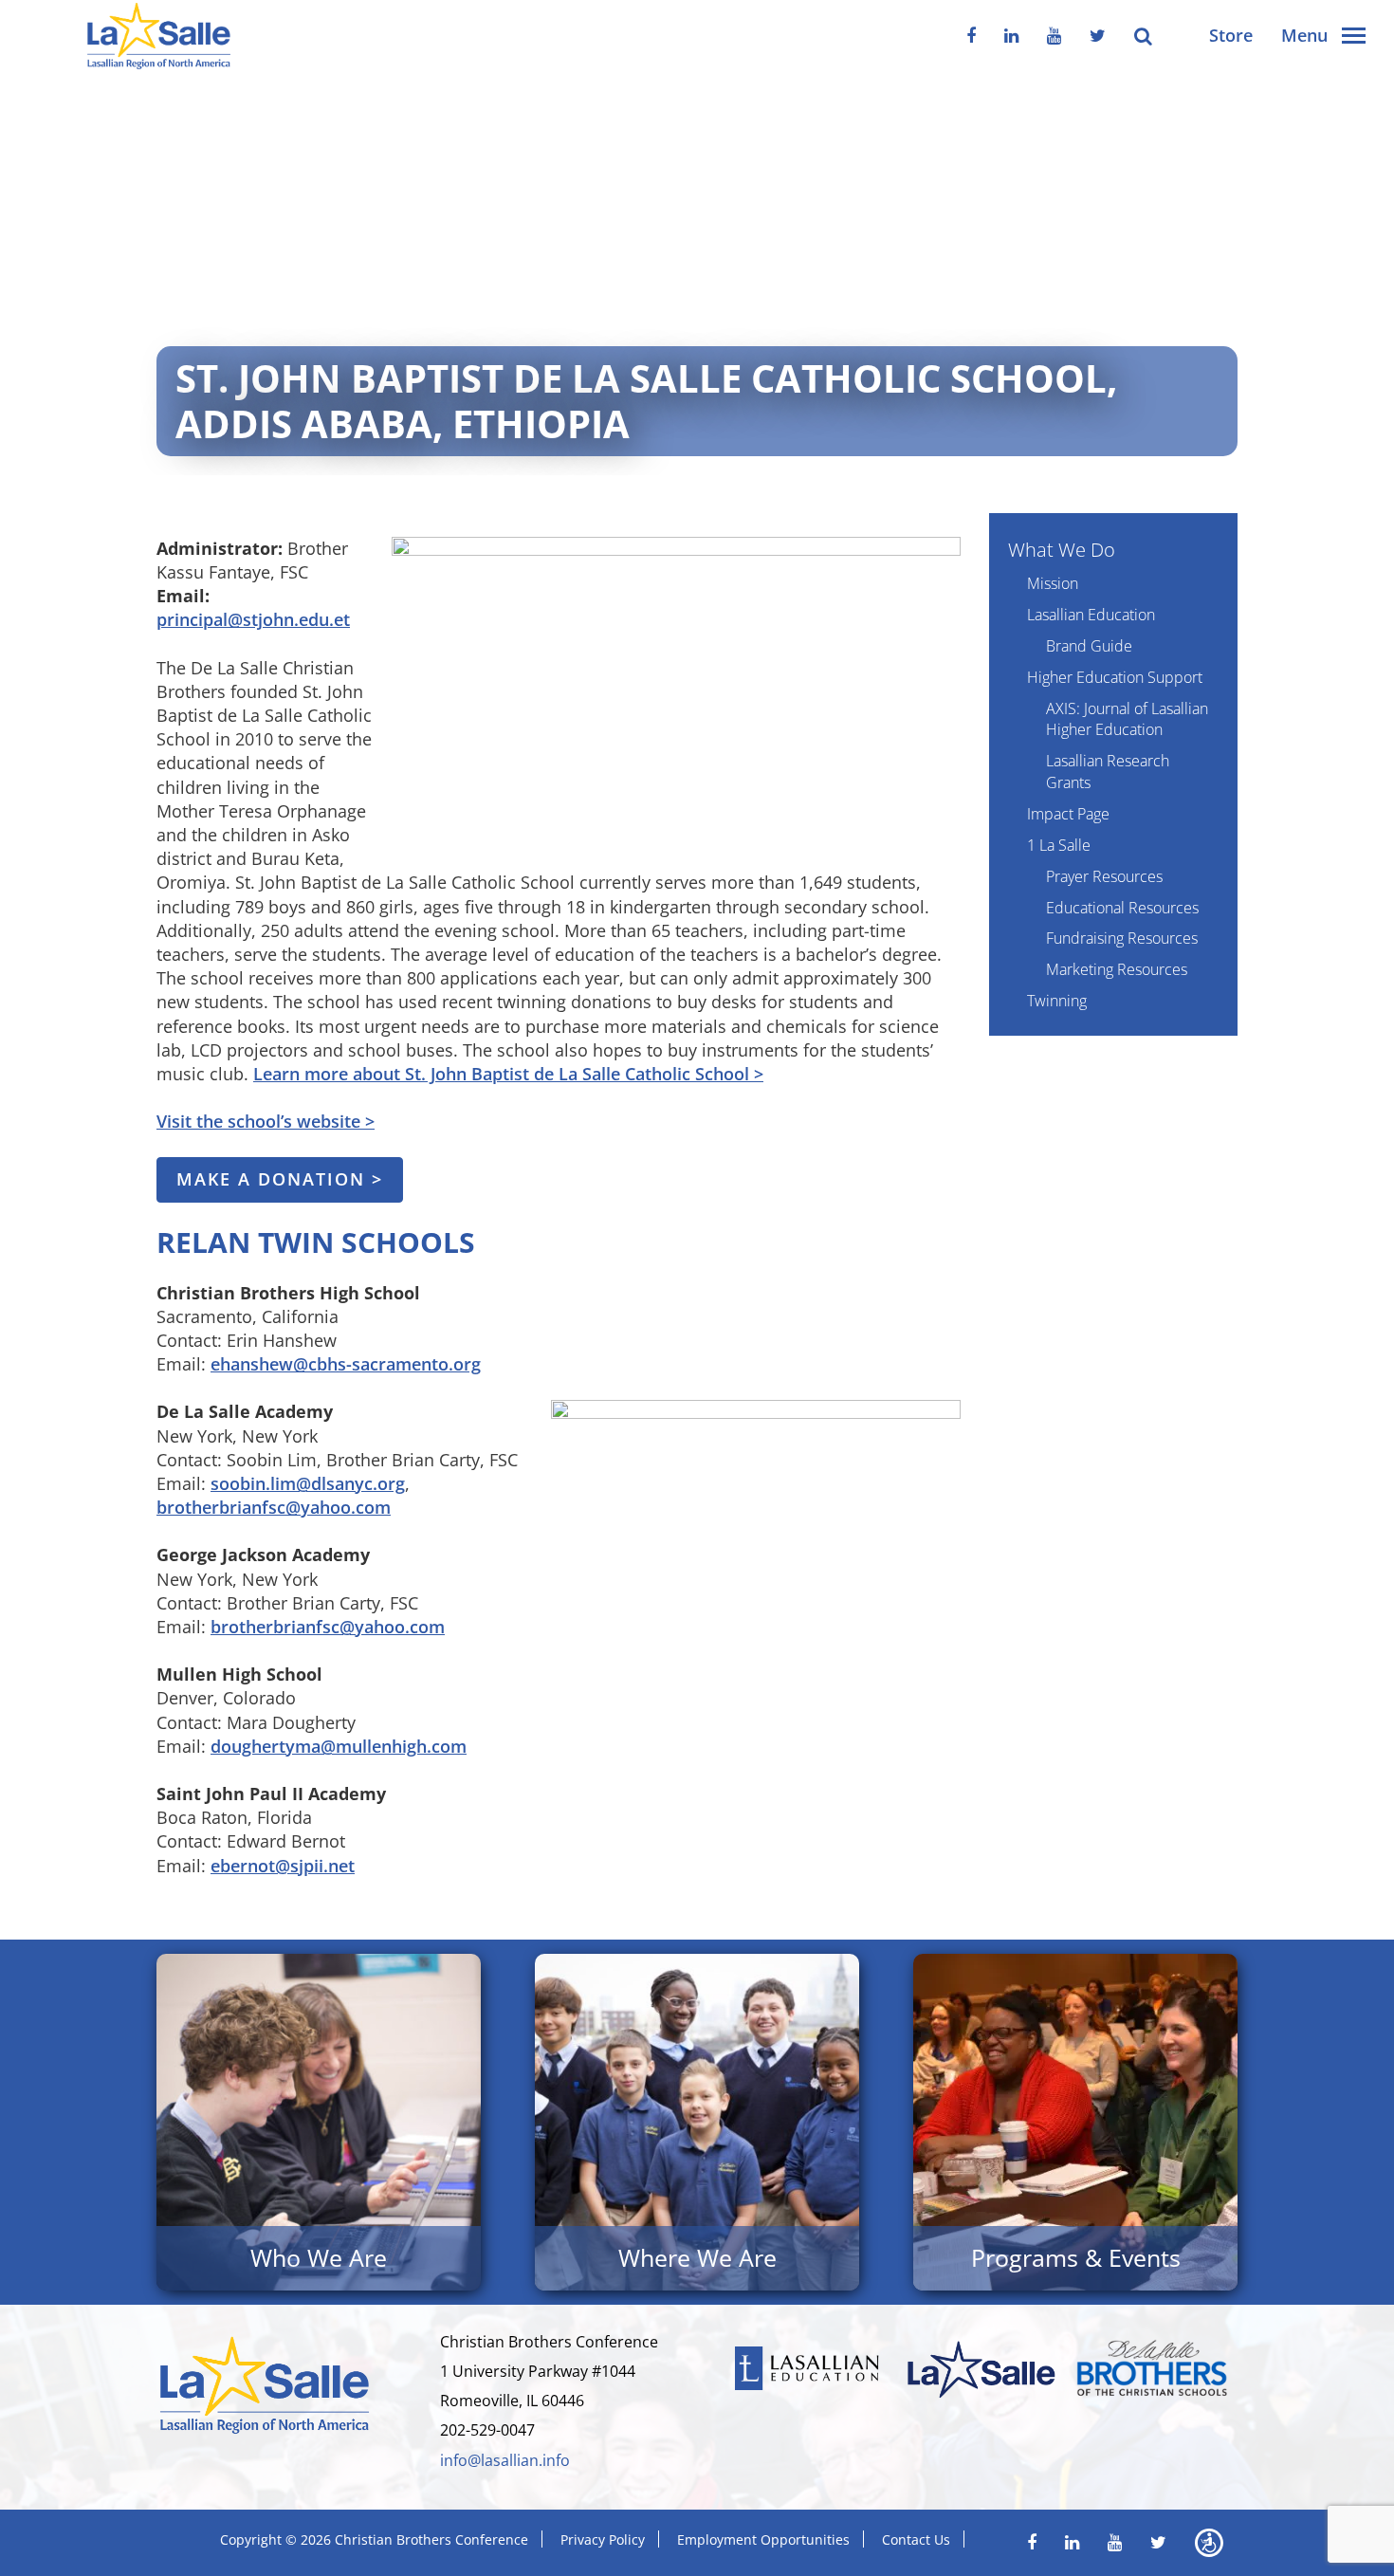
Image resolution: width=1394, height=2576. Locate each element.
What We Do (1062, 550)
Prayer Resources (1104, 876)
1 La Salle (1059, 845)
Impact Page (1068, 814)
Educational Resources (1122, 908)
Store (1231, 35)
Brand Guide (1089, 646)
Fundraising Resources (1122, 938)
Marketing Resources (1117, 969)
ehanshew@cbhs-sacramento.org (346, 1364)
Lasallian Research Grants (1108, 772)
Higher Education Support (1115, 677)
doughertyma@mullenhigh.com (339, 1746)
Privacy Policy (603, 2539)
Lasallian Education (1091, 615)
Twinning (1057, 1001)
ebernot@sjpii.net (283, 1866)
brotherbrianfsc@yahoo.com (274, 1507)
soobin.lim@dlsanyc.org (308, 1483)
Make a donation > (280, 1179)
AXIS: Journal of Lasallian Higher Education (1127, 719)
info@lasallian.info (505, 2460)
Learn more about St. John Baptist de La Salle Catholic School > (508, 1074)
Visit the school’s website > (266, 1121)
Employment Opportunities (763, 2539)
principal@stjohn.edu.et (253, 619)
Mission (1053, 583)
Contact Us (916, 2539)
